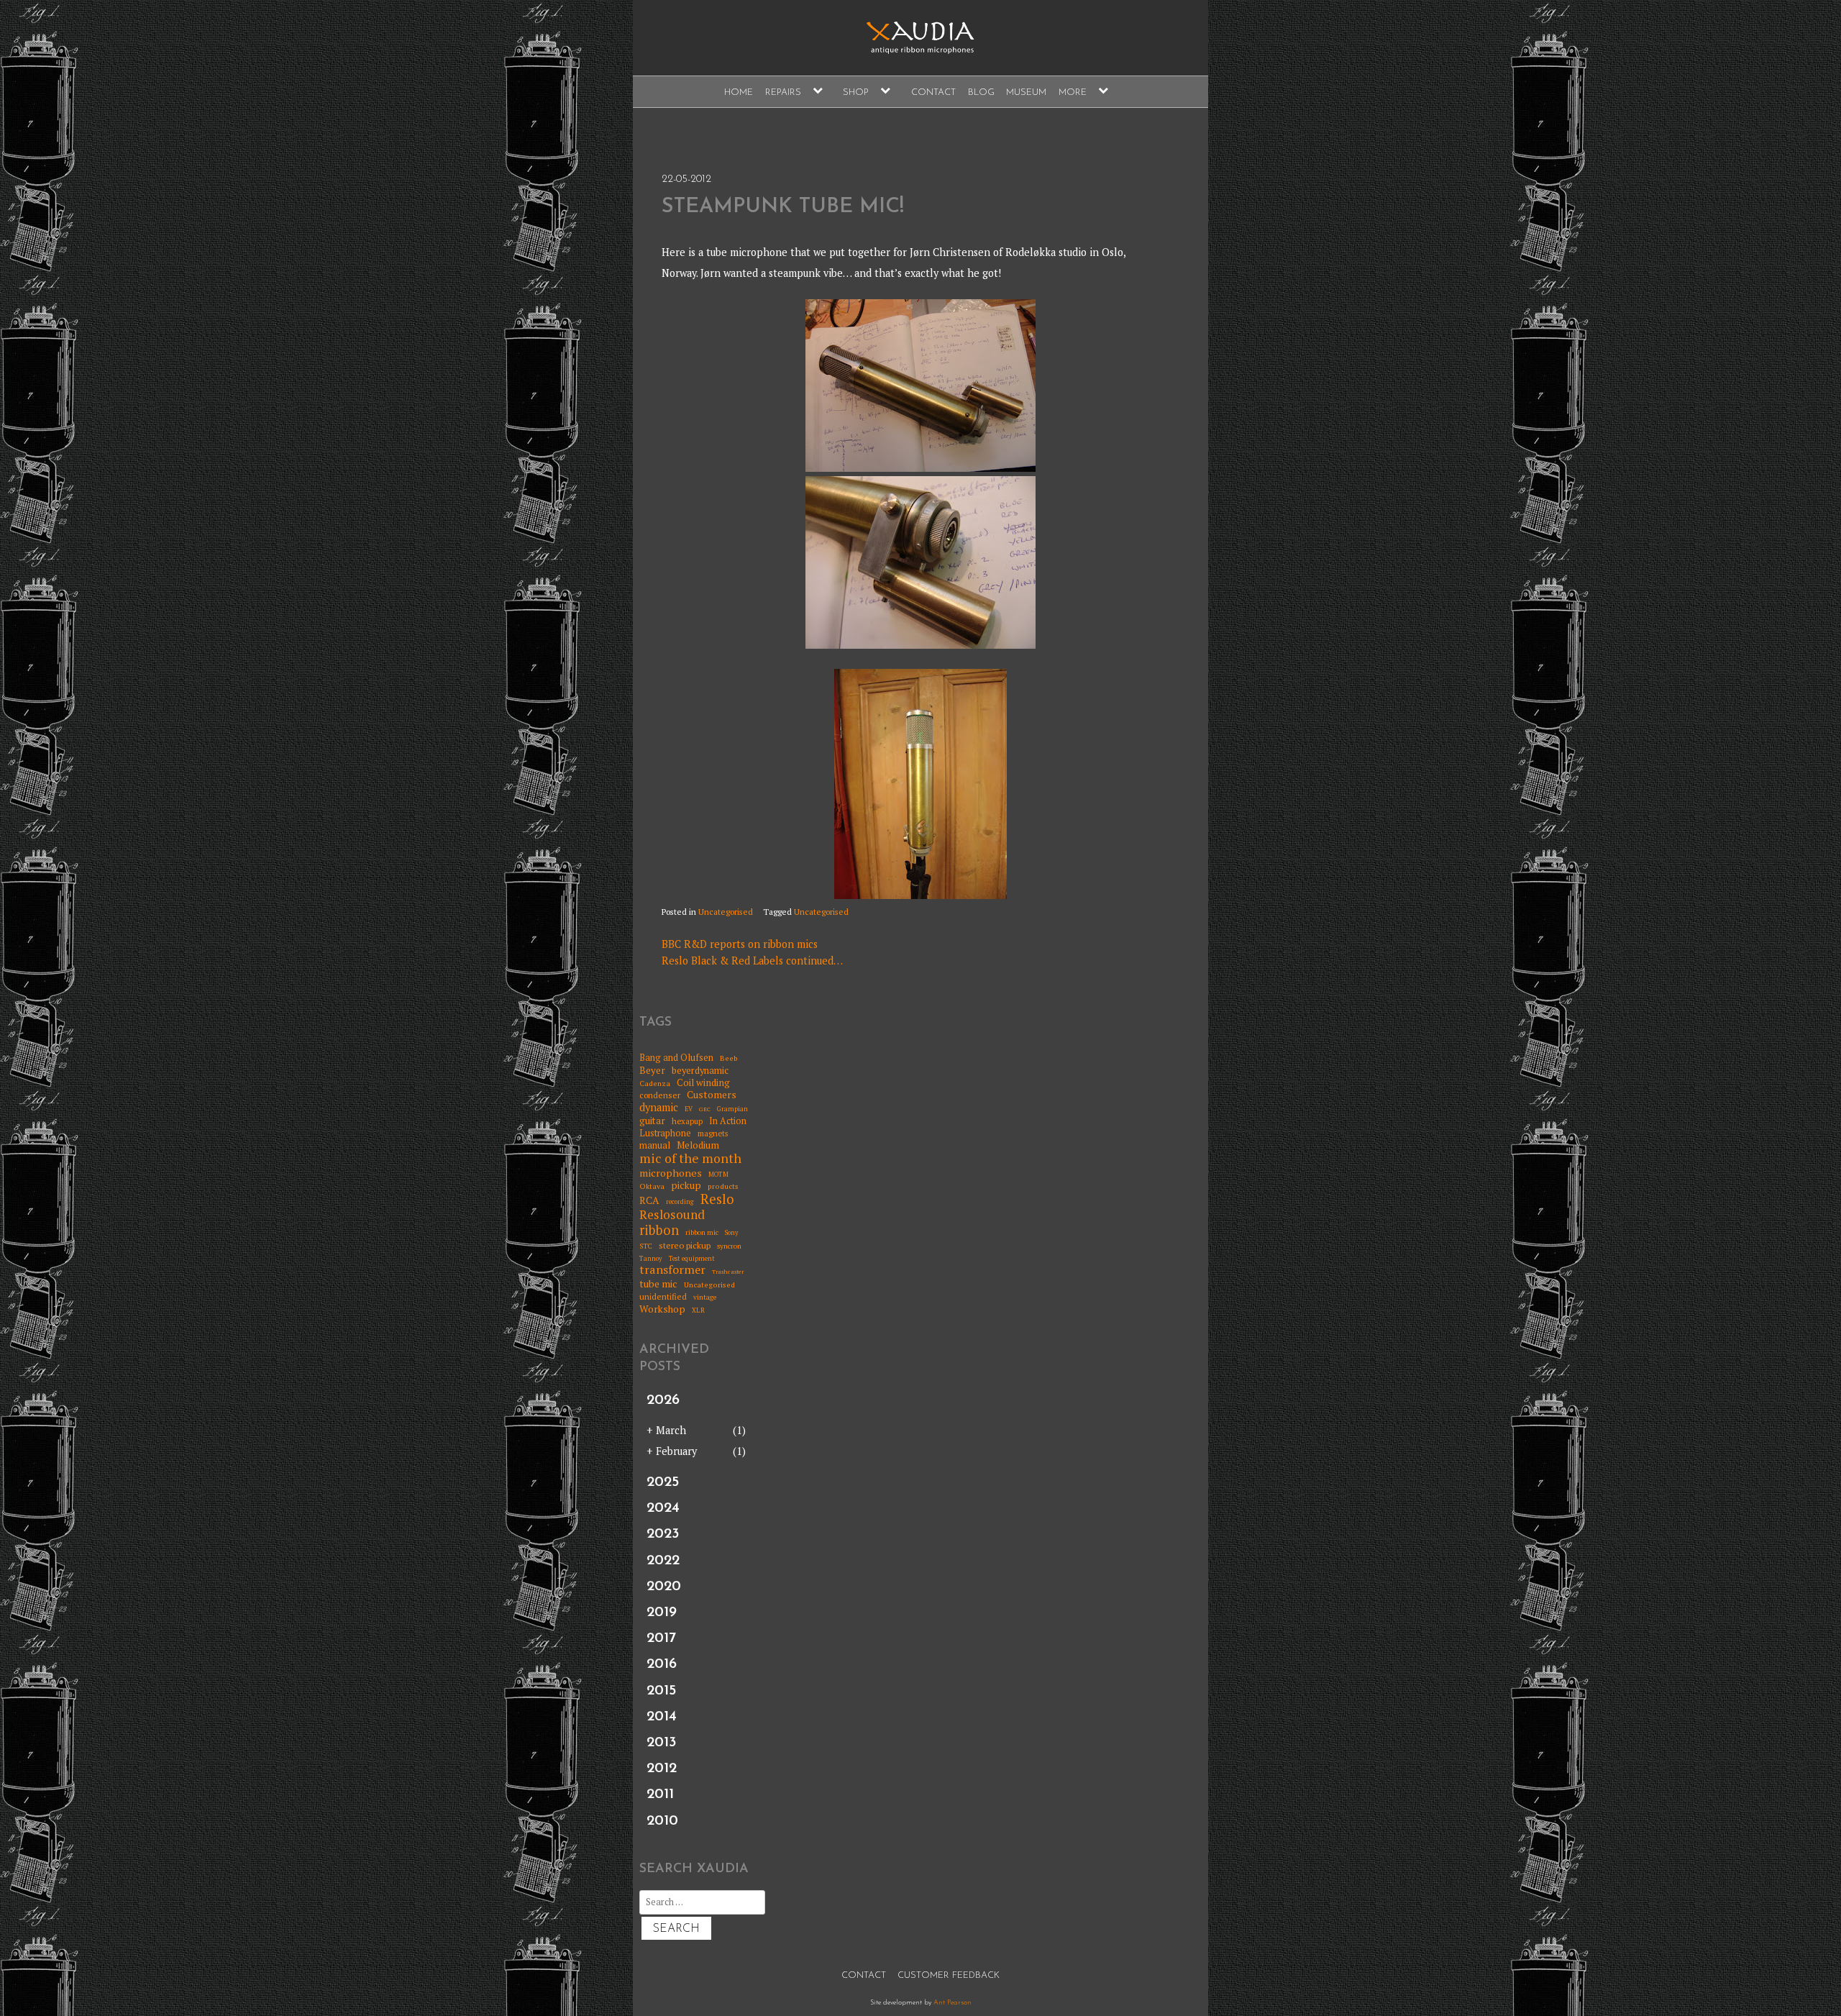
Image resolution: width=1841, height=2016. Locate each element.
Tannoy (651, 1259)
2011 (660, 1794)
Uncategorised (726, 912)
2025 (663, 1482)
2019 (662, 1613)
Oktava (652, 1186)
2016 (662, 1664)
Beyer (652, 1070)
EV (689, 1109)
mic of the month (690, 1158)
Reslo (717, 1199)
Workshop (662, 1309)
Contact (933, 92)
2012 (662, 1769)
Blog (981, 92)
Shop (856, 92)
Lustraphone (665, 1133)
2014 (662, 1717)
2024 (663, 1508)
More (1073, 92)
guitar (652, 1121)
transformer (672, 1270)
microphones (671, 1173)
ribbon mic (702, 1233)
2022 (663, 1561)
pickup (686, 1185)
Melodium (698, 1145)
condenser (660, 1095)
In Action (728, 1121)
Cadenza (655, 1083)
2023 (663, 1534)
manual (655, 1145)
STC (646, 1246)
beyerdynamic (700, 1071)
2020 (664, 1587)
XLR (698, 1311)
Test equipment (692, 1259)
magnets (713, 1134)
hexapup (687, 1122)
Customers (712, 1095)
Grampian (732, 1109)
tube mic (658, 1284)
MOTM (718, 1175)
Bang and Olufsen (676, 1058)
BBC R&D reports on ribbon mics (740, 944)
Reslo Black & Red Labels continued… (752, 961)
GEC (705, 1109)
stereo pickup (685, 1246)
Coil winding (703, 1082)
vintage (705, 1297)
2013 (662, 1743)
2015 (661, 1691)
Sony (732, 1233)
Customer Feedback (949, 1975)
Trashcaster (728, 1272)
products (723, 1186)
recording (680, 1202)
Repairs (783, 92)
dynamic (659, 1108)
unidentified (663, 1297)
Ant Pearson (953, 2003)
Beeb (729, 1058)
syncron (729, 1246)
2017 (661, 1638)
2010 (662, 1821)
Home (739, 92)
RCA (649, 1201)
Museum (1026, 92)
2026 (663, 1400)
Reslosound (672, 1215)
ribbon (659, 1231)
